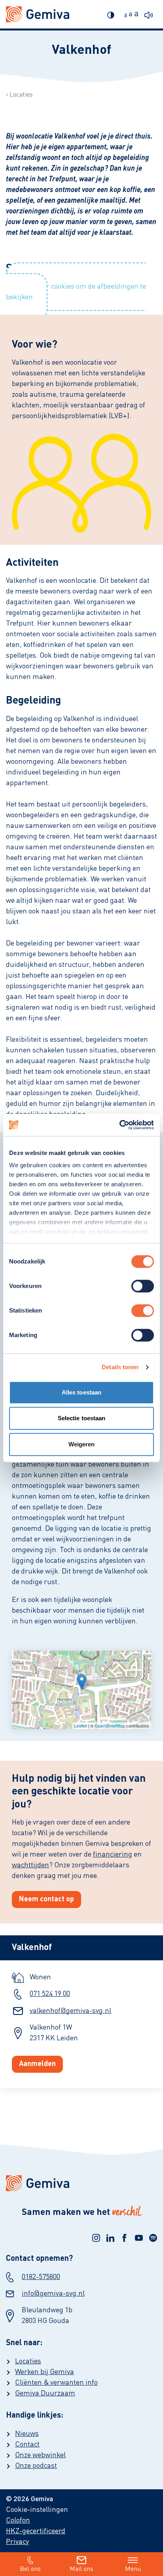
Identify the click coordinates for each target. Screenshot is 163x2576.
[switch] (143, 1286)
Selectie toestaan (82, 1418)
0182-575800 (41, 2277)
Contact (27, 2445)
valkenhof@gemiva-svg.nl (70, 2011)
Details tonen (120, 1367)
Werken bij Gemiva (45, 2372)
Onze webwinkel (40, 2455)
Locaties (21, 95)
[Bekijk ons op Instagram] (96, 2238)
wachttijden (30, 1865)
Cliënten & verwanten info (56, 2383)
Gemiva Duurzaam (45, 2393)
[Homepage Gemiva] (81, 2183)
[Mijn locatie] (82, 1682)
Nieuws (27, 2434)
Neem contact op (46, 1899)
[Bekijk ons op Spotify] (153, 2238)
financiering (113, 1855)
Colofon (18, 2521)
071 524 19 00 (50, 1994)
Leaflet (80, 1726)
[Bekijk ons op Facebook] (125, 2238)
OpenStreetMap (110, 1726)
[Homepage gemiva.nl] (38, 14)
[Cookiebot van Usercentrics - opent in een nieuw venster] (119, 1125)
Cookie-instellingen (37, 2510)
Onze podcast (36, 2466)
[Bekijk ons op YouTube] (139, 2238)
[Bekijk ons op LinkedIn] (110, 2238)
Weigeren (82, 1444)
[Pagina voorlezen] (151, 14)
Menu (133, 2569)
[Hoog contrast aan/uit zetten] (113, 14)
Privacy (17, 2542)
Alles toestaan (81, 1392)
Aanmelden (37, 2064)
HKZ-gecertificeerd (36, 2531)
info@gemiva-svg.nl (53, 2294)
